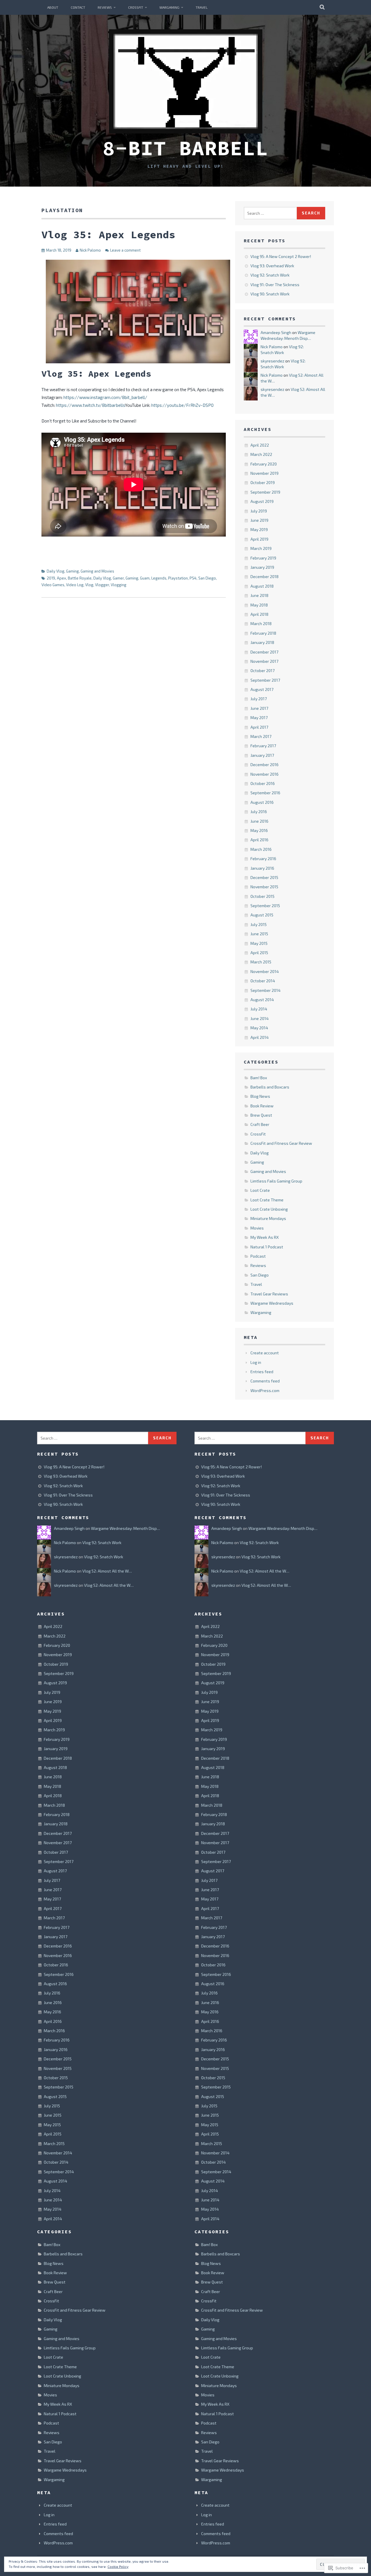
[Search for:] (270, 213)
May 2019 (259, 529)
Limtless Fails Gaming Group (276, 1181)
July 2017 (259, 699)
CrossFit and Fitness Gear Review (281, 1143)
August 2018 (262, 586)
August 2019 (262, 501)
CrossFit (136, 7)
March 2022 (261, 454)
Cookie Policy (118, 2566)
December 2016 (264, 765)
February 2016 (263, 859)
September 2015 (265, 906)
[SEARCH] (322, 7)
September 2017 (265, 680)
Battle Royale (80, 578)
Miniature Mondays (268, 1218)
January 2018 (262, 642)
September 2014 (265, 990)
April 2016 (259, 840)
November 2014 (265, 971)
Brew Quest (261, 1115)
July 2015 (259, 924)
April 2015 (259, 953)
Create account (265, 1353)
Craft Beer (260, 1124)
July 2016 (259, 812)
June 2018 (259, 595)
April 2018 (259, 614)
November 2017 (264, 661)
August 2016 (262, 802)
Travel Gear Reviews (269, 1294)
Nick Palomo (90, 250)
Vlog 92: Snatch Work (270, 275)
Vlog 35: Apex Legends (108, 235)
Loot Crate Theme (267, 1200)
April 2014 (260, 1037)
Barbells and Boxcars (270, 1087)
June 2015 (259, 934)
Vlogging (119, 585)
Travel (202, 7)
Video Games (53, 585)
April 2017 (259, 727)
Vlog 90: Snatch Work (270, 294)
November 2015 (264, 887)
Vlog (89, 585)
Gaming (72, 571)
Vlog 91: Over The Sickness (275, 285)
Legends (159, 578)
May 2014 (259, 1028)
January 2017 (262, 755)
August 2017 (262, 689)
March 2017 (261, 736)
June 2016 (259, 821)
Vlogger (102, 585)
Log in (256, 1362)
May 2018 (259, 605)
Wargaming (169, 7)
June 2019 (259, 520)
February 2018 (263, 633)
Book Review (262, 1106)
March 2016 (261, 849)
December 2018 (264, 576)
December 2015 (264, 877)
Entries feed (262, 1372)
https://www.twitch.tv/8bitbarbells (90, 405)
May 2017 (259, 717)
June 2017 (259, 708)
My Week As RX (265, 1237)
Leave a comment (125, 250)
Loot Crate (260, 1190)
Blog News (260, 1096)
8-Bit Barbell (185, 148)
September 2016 (265, 793)
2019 (51, 578)
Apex (61, 578)
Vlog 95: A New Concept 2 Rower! (281, 256)
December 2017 (264, 652)
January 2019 (262, 567)
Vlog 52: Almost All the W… (107, 1571)
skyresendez (272, 361)
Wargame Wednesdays (272, 1303)
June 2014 (260, 1018)
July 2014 (259, 1009)
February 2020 (264, 464)
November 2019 (264, 473)
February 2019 (263, 558)
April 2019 (259, 539)
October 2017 (262, 670)
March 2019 (261, 548)
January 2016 (262, 868)
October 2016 (263, 783)
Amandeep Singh (276, 332)
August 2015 (262, 915)
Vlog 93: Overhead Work (272, 266)
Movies (257, 1228)
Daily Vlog (56, 571)
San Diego (207, 578)
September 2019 (265, 492)
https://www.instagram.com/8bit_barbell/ (105, 397)
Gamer (118, 578)
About (53, 7)
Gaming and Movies (97, 571)
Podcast (258, 1256)
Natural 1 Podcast (267, 1247)
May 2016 (259, 830)
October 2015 (262, 896)
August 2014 (262, 1000)
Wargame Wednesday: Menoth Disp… (126, 1528)
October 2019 (263, 482)
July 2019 (259, 511)
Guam (145, 578)
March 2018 (261, 623)
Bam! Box (259, 1078)
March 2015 (261, 962)
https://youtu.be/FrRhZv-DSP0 (182, 405)
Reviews (105, 7)
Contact (78, 7)
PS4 (193, 578)
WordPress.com (265, 1390)
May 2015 (259, 943)
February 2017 (263, 746)
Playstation (178, 578)
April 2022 (260, 445)
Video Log (75, 585)
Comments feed (265, 1381)
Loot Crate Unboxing (269, 1209)
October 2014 (263, 981)
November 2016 (264, 774)
